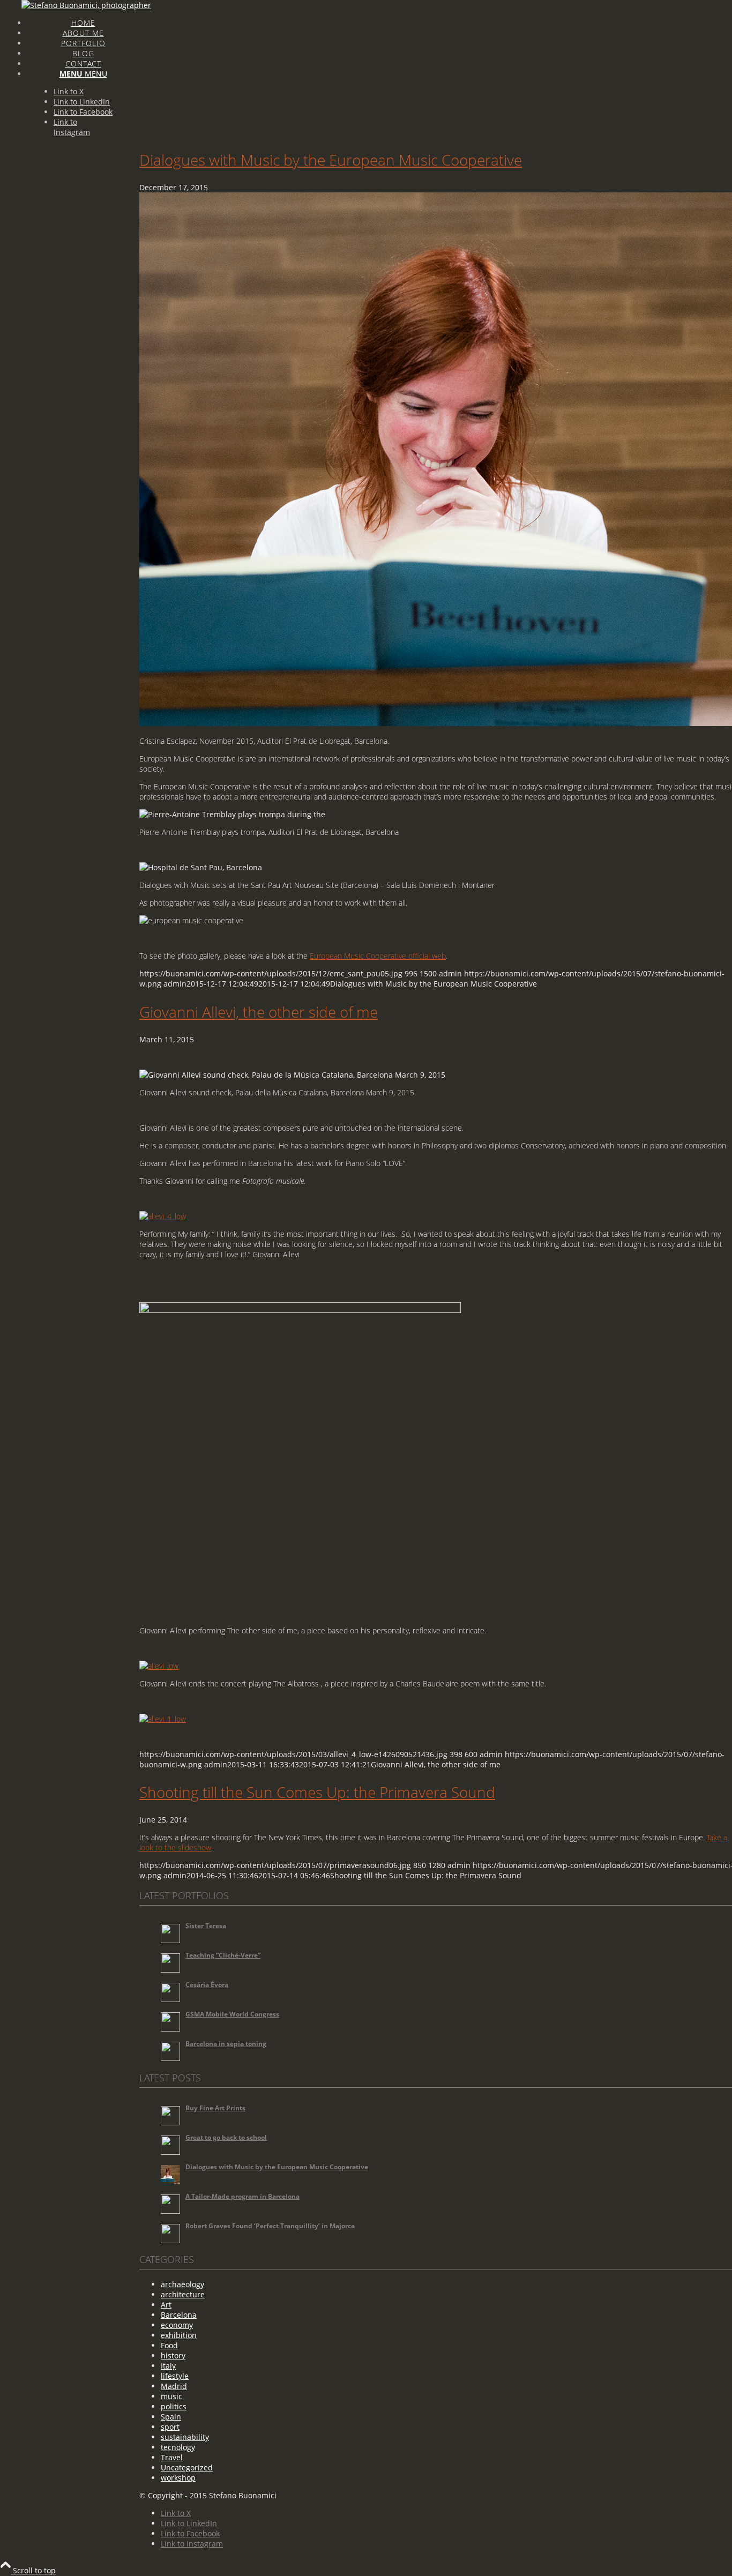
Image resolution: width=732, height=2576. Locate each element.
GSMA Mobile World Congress (232, 2014)
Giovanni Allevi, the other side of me (259, 1012)
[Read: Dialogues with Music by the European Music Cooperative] (170, 2175)
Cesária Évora (207, 1984)
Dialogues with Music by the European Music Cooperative (331, 160)
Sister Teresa (206, 1925)
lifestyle (175, 2376)
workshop (178, 2478)
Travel (172, 2457)
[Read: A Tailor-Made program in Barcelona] (170, 2204)
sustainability (185, 2437)
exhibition (179, 2335)
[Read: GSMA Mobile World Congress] (170, 2022)
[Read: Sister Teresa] (170, 1933)
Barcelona (179, 2315)
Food (169, 2345)
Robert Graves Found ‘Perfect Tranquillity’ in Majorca (270, 2226)
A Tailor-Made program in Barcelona (242, 2196)
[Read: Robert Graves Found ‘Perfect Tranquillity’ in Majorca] (170, 2234)
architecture (183, 2294)
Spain (171, 2417)
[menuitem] (83, 23)
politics (174, 2406)
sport (170, 2427)
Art (166, 2305)
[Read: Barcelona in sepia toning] (170, 2051)
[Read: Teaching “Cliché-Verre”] (170, 1963)
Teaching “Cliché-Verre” (223, 1955)
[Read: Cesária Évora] (170, 1992)
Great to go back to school (226, 2137)
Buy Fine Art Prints (215, 2108)
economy (177, 2325)
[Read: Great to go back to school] (170, 2145)
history (173, 2355)
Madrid (174, 2386)
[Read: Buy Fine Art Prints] (170, 2116)
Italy (168, 2366)
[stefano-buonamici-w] (86, 5)
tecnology (178, 2447)
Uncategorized (187, 2467)
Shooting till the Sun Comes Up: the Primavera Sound (317, 1792)
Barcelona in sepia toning (226, 2043)
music (171, 2396)
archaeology (182, 2284)
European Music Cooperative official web (378, 956)
